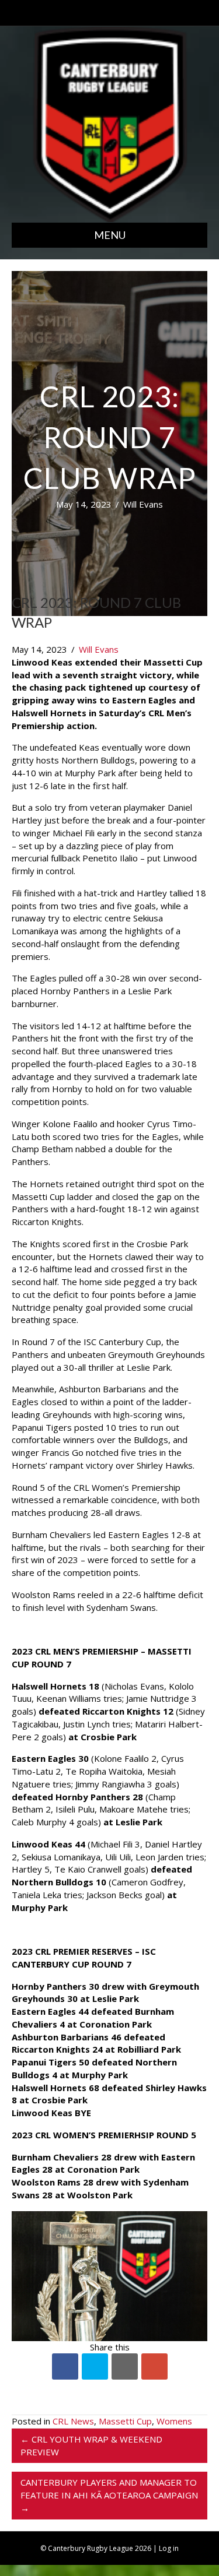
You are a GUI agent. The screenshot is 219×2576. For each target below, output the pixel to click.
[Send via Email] (125, 2366)
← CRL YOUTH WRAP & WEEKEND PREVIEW (91, 2445)
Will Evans (143, 504)
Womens (174, 2421)
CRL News (73, 2421)
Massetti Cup (125, 2421)
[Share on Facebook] (65, 2366)
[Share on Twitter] (95, 2366)
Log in (169, 2548)
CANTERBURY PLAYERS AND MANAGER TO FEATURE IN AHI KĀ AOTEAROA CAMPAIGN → (109, 2495)
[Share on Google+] (154, 2366)
